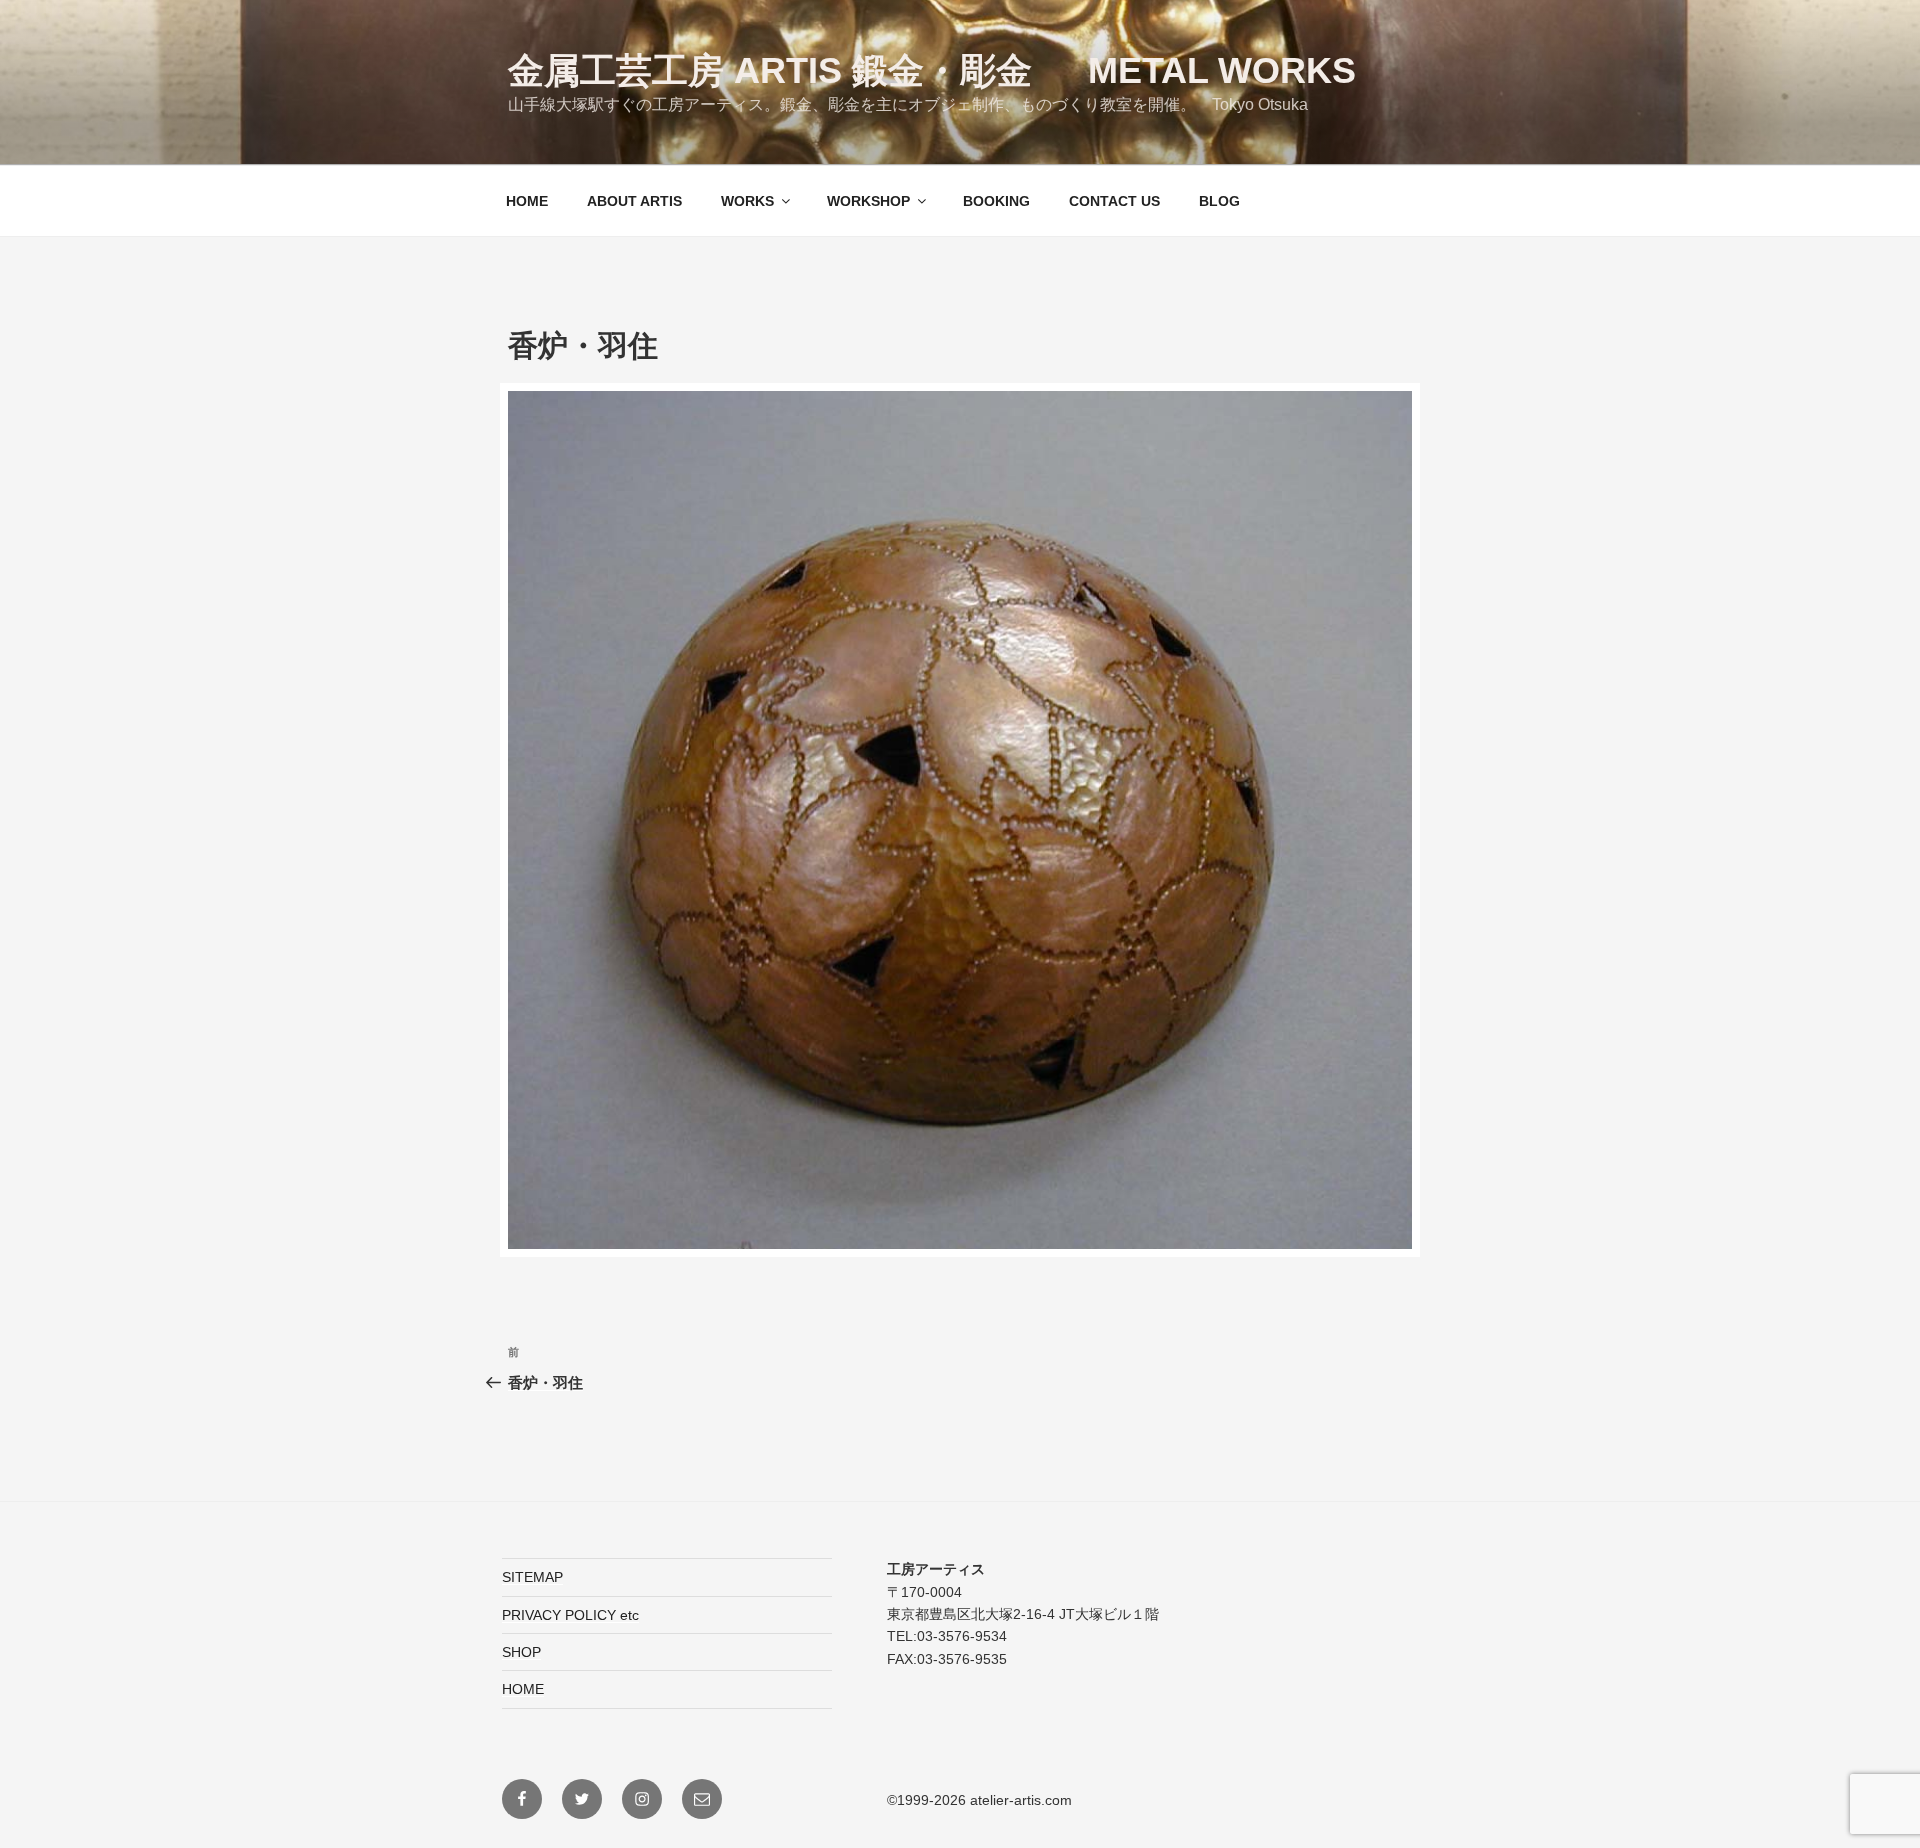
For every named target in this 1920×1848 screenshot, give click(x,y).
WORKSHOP (868, 201)
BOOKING (996, 201)
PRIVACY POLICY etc (570, 1615)
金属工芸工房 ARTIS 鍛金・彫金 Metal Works (932, 70)
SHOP (521, 1652)
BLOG (1219, 201)
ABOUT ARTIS (634, 201)
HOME (527, 201)
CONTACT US (1114, 201)
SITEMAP (532, 1577)
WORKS (747, 201)
